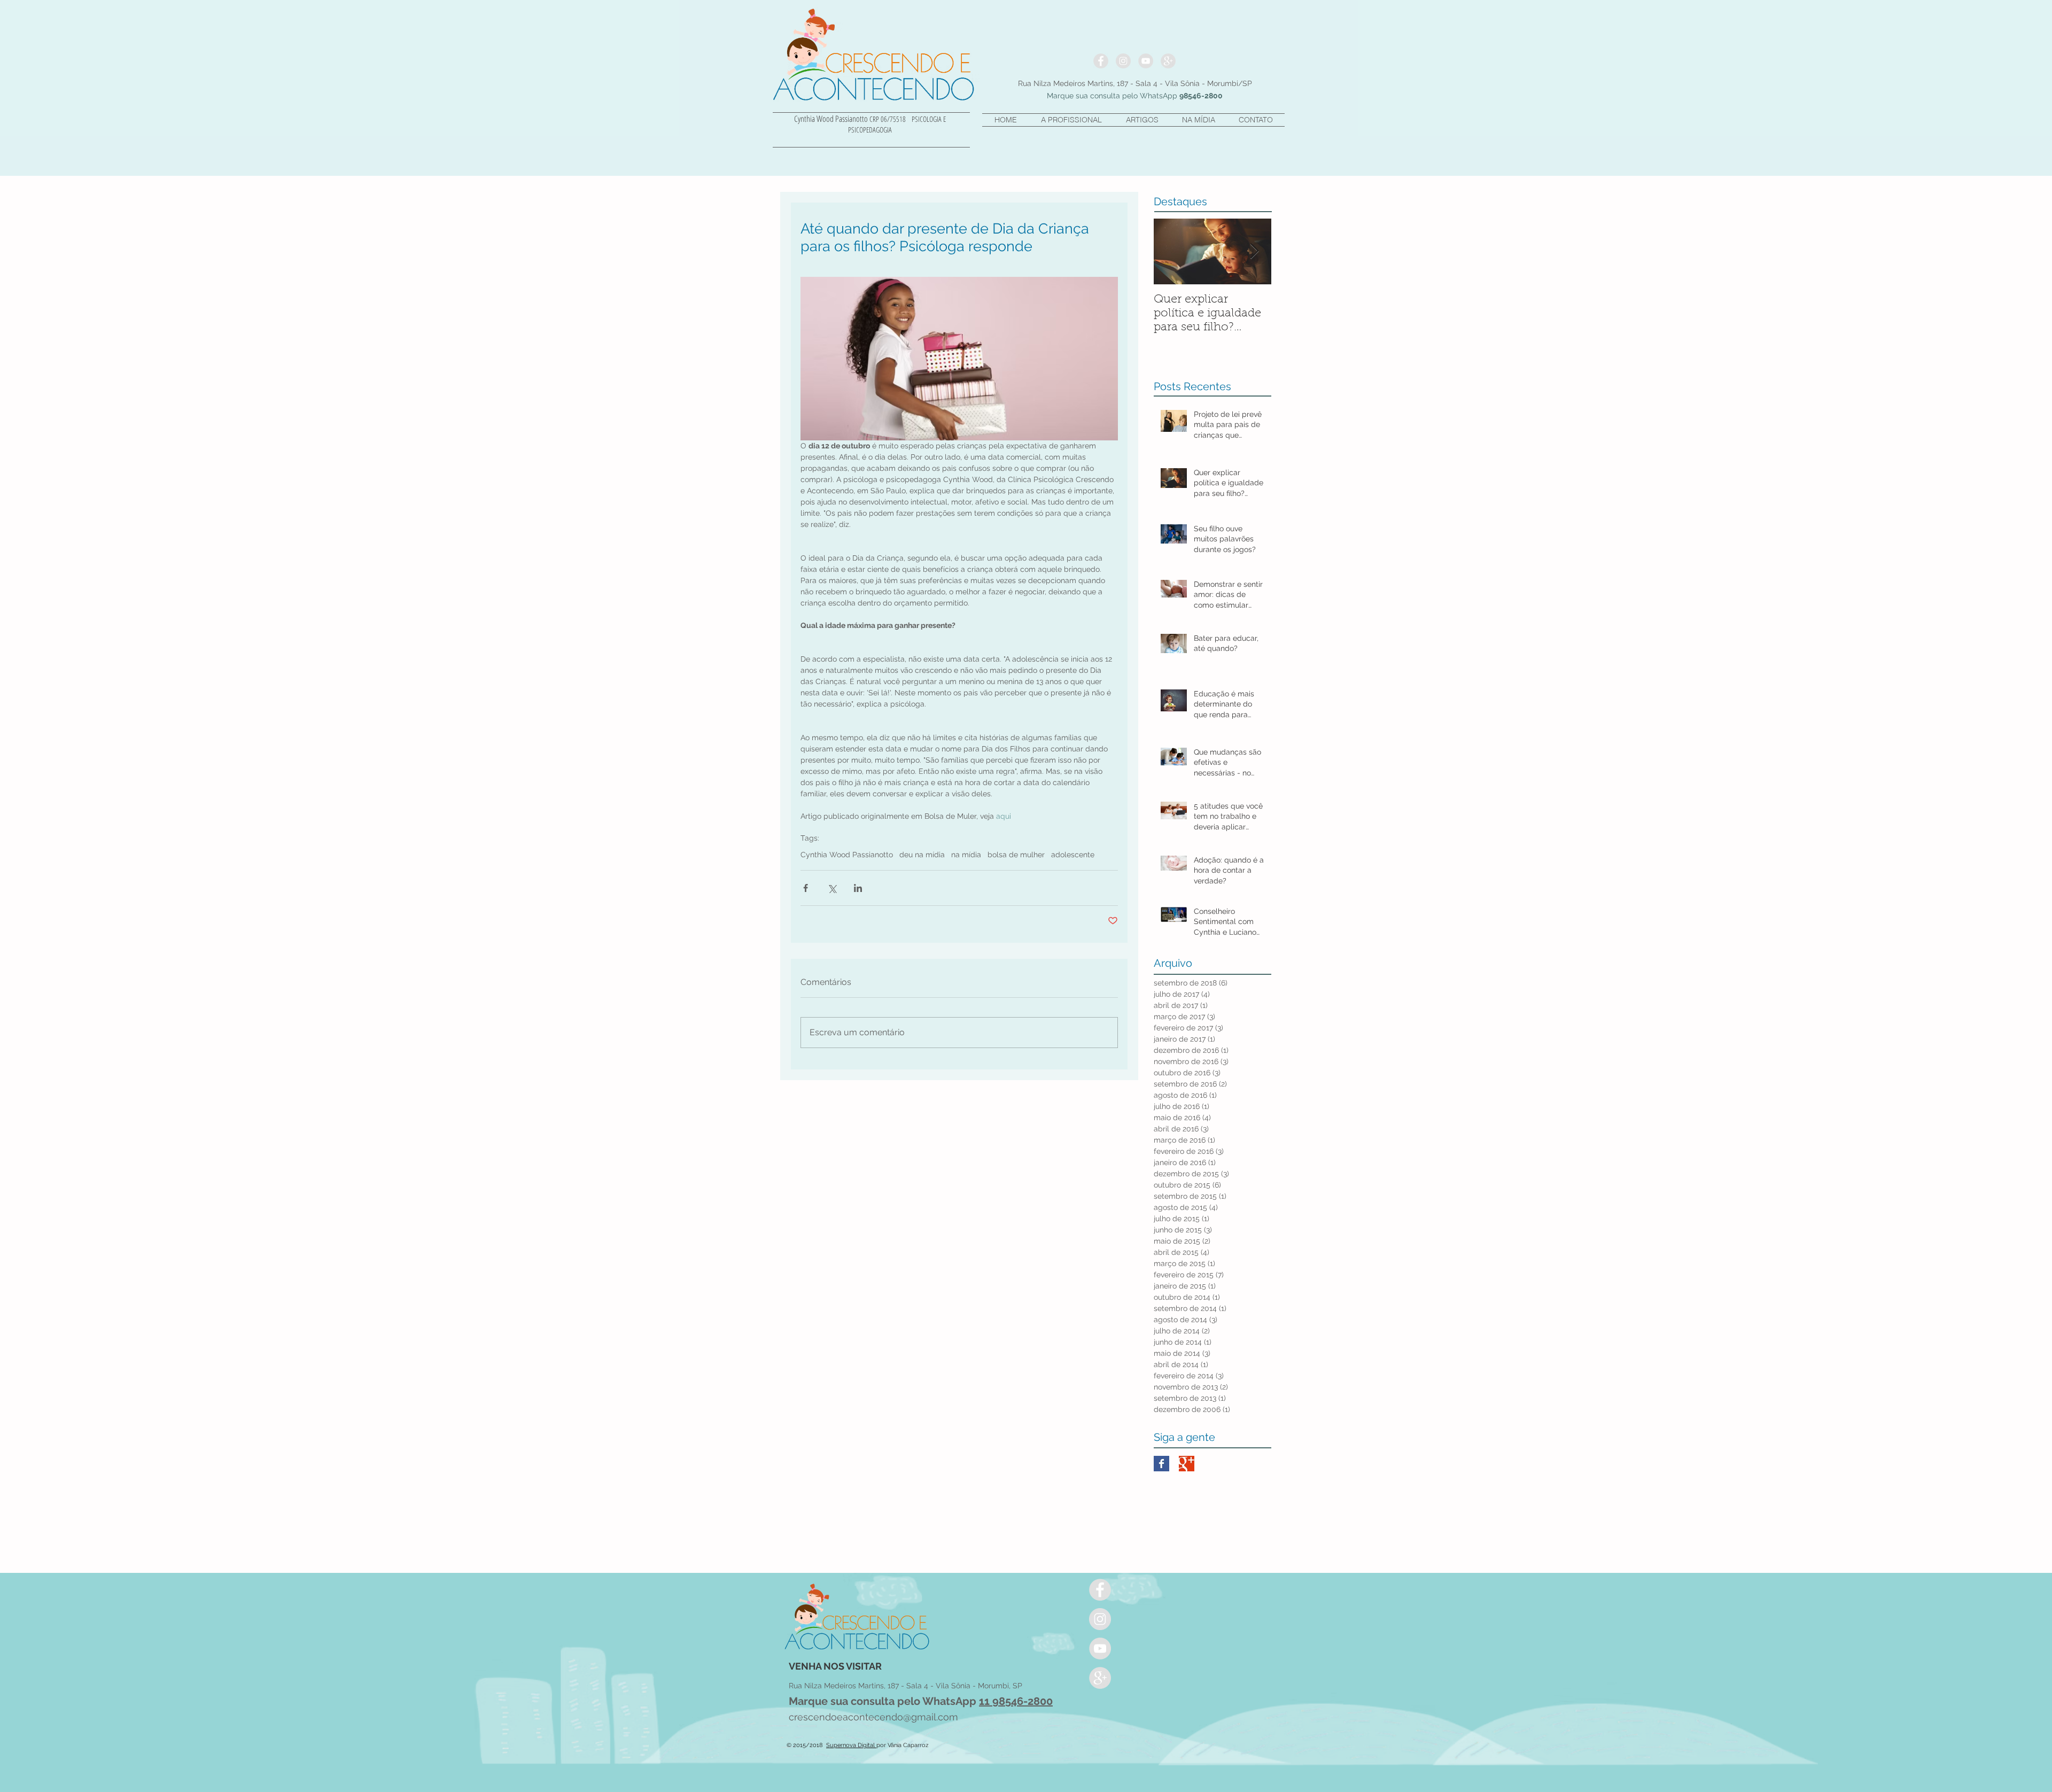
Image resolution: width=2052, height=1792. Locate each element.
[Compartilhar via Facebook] (806, 888)
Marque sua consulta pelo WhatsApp (884, 1701)
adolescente (1073, 855)
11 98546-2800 (1016, 1701)
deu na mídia (922, 855)
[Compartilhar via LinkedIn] (858, 888)
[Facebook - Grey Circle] (1101, 61)
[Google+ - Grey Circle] (1168, 61)
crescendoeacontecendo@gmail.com (873, 1717)
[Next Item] (1254, 251)
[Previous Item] (1171, 251)
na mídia (966, 855)
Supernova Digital (851, 1745)
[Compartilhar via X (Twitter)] (832, 888)
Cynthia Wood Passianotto (847, 855)
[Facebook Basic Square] (1161, 1464)
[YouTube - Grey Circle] (1146, 61)
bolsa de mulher (1016, 855)
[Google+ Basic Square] (1187, 1464)
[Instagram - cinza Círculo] (1123, 61)
